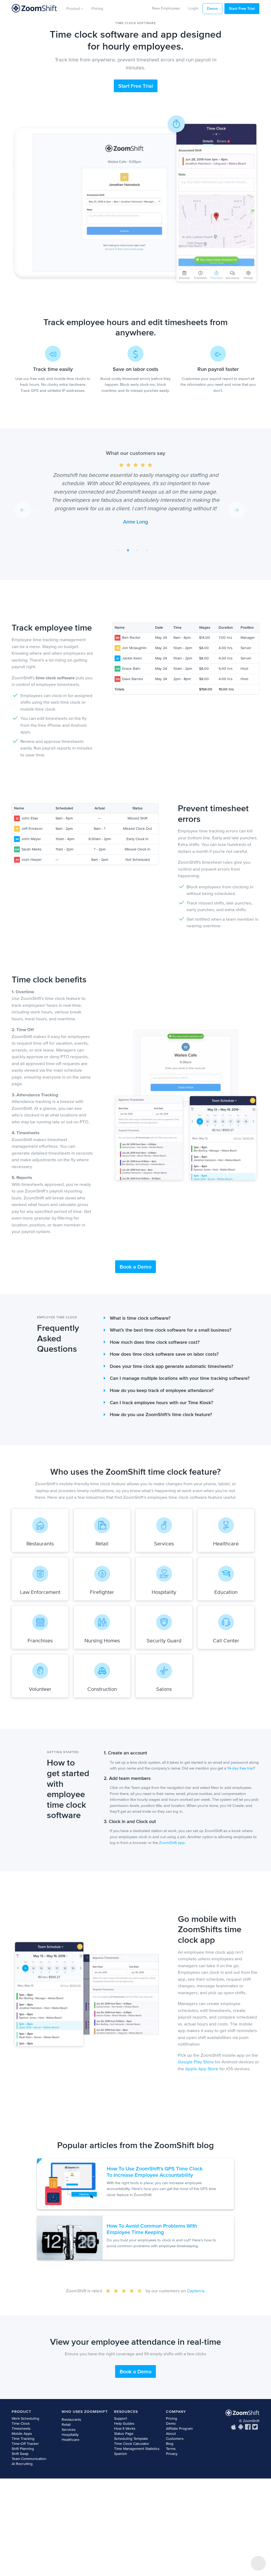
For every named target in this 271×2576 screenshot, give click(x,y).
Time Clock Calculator (132, 2444)
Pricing (97, 8)
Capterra (196, 2291)
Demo (212, 8)
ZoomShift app (172, 1843)
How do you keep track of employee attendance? (162, 1390)
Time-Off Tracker (25, 2444)
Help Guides (124, 2424)
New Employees (166, 8)
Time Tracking (23, 2439)
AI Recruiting (22, 2464)
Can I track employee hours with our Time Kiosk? (161, 1403)
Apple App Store (202, 2069)
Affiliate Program (179, 2429)
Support (121, 2418)
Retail (66, 2425)
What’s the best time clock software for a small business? (171, 1330)
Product (74, 8)
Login (193, 8)
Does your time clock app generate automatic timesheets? (171, 1366)
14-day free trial (240, 1768)
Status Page (124, 2434)
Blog (170, 2444)
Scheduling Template (131, 2439)
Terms (171, 2449)
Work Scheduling (25, 2418)
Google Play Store (196, 2062)
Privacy (172, 2454)
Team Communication (29, 2459)
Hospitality (70, 2435)
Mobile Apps (22, 2434)
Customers (175, 2439)
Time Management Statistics (137, 2449)
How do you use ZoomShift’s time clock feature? (161, 1415)
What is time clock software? (140, 1318)
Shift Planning (23, 2449)
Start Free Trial (242, 8)
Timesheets (21, 2429)
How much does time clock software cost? (155, 1342)
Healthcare (71, 2440)
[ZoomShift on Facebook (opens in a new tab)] (248, 2427)
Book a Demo (135, 1267)
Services (69, 2430)
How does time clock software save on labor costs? (164, 1354)
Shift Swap (20, 2454)
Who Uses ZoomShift (85, 2412)
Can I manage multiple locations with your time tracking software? (180, 1378)
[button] (30, 510)
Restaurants (71, 2420)
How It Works (125, 2429)
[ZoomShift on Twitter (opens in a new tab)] (255, 2427)
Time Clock (21, 2424)
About (171, 2434)
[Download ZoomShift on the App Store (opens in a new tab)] (234, 2427)
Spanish (121, 2454)
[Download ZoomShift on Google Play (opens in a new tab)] (241, 2427)
